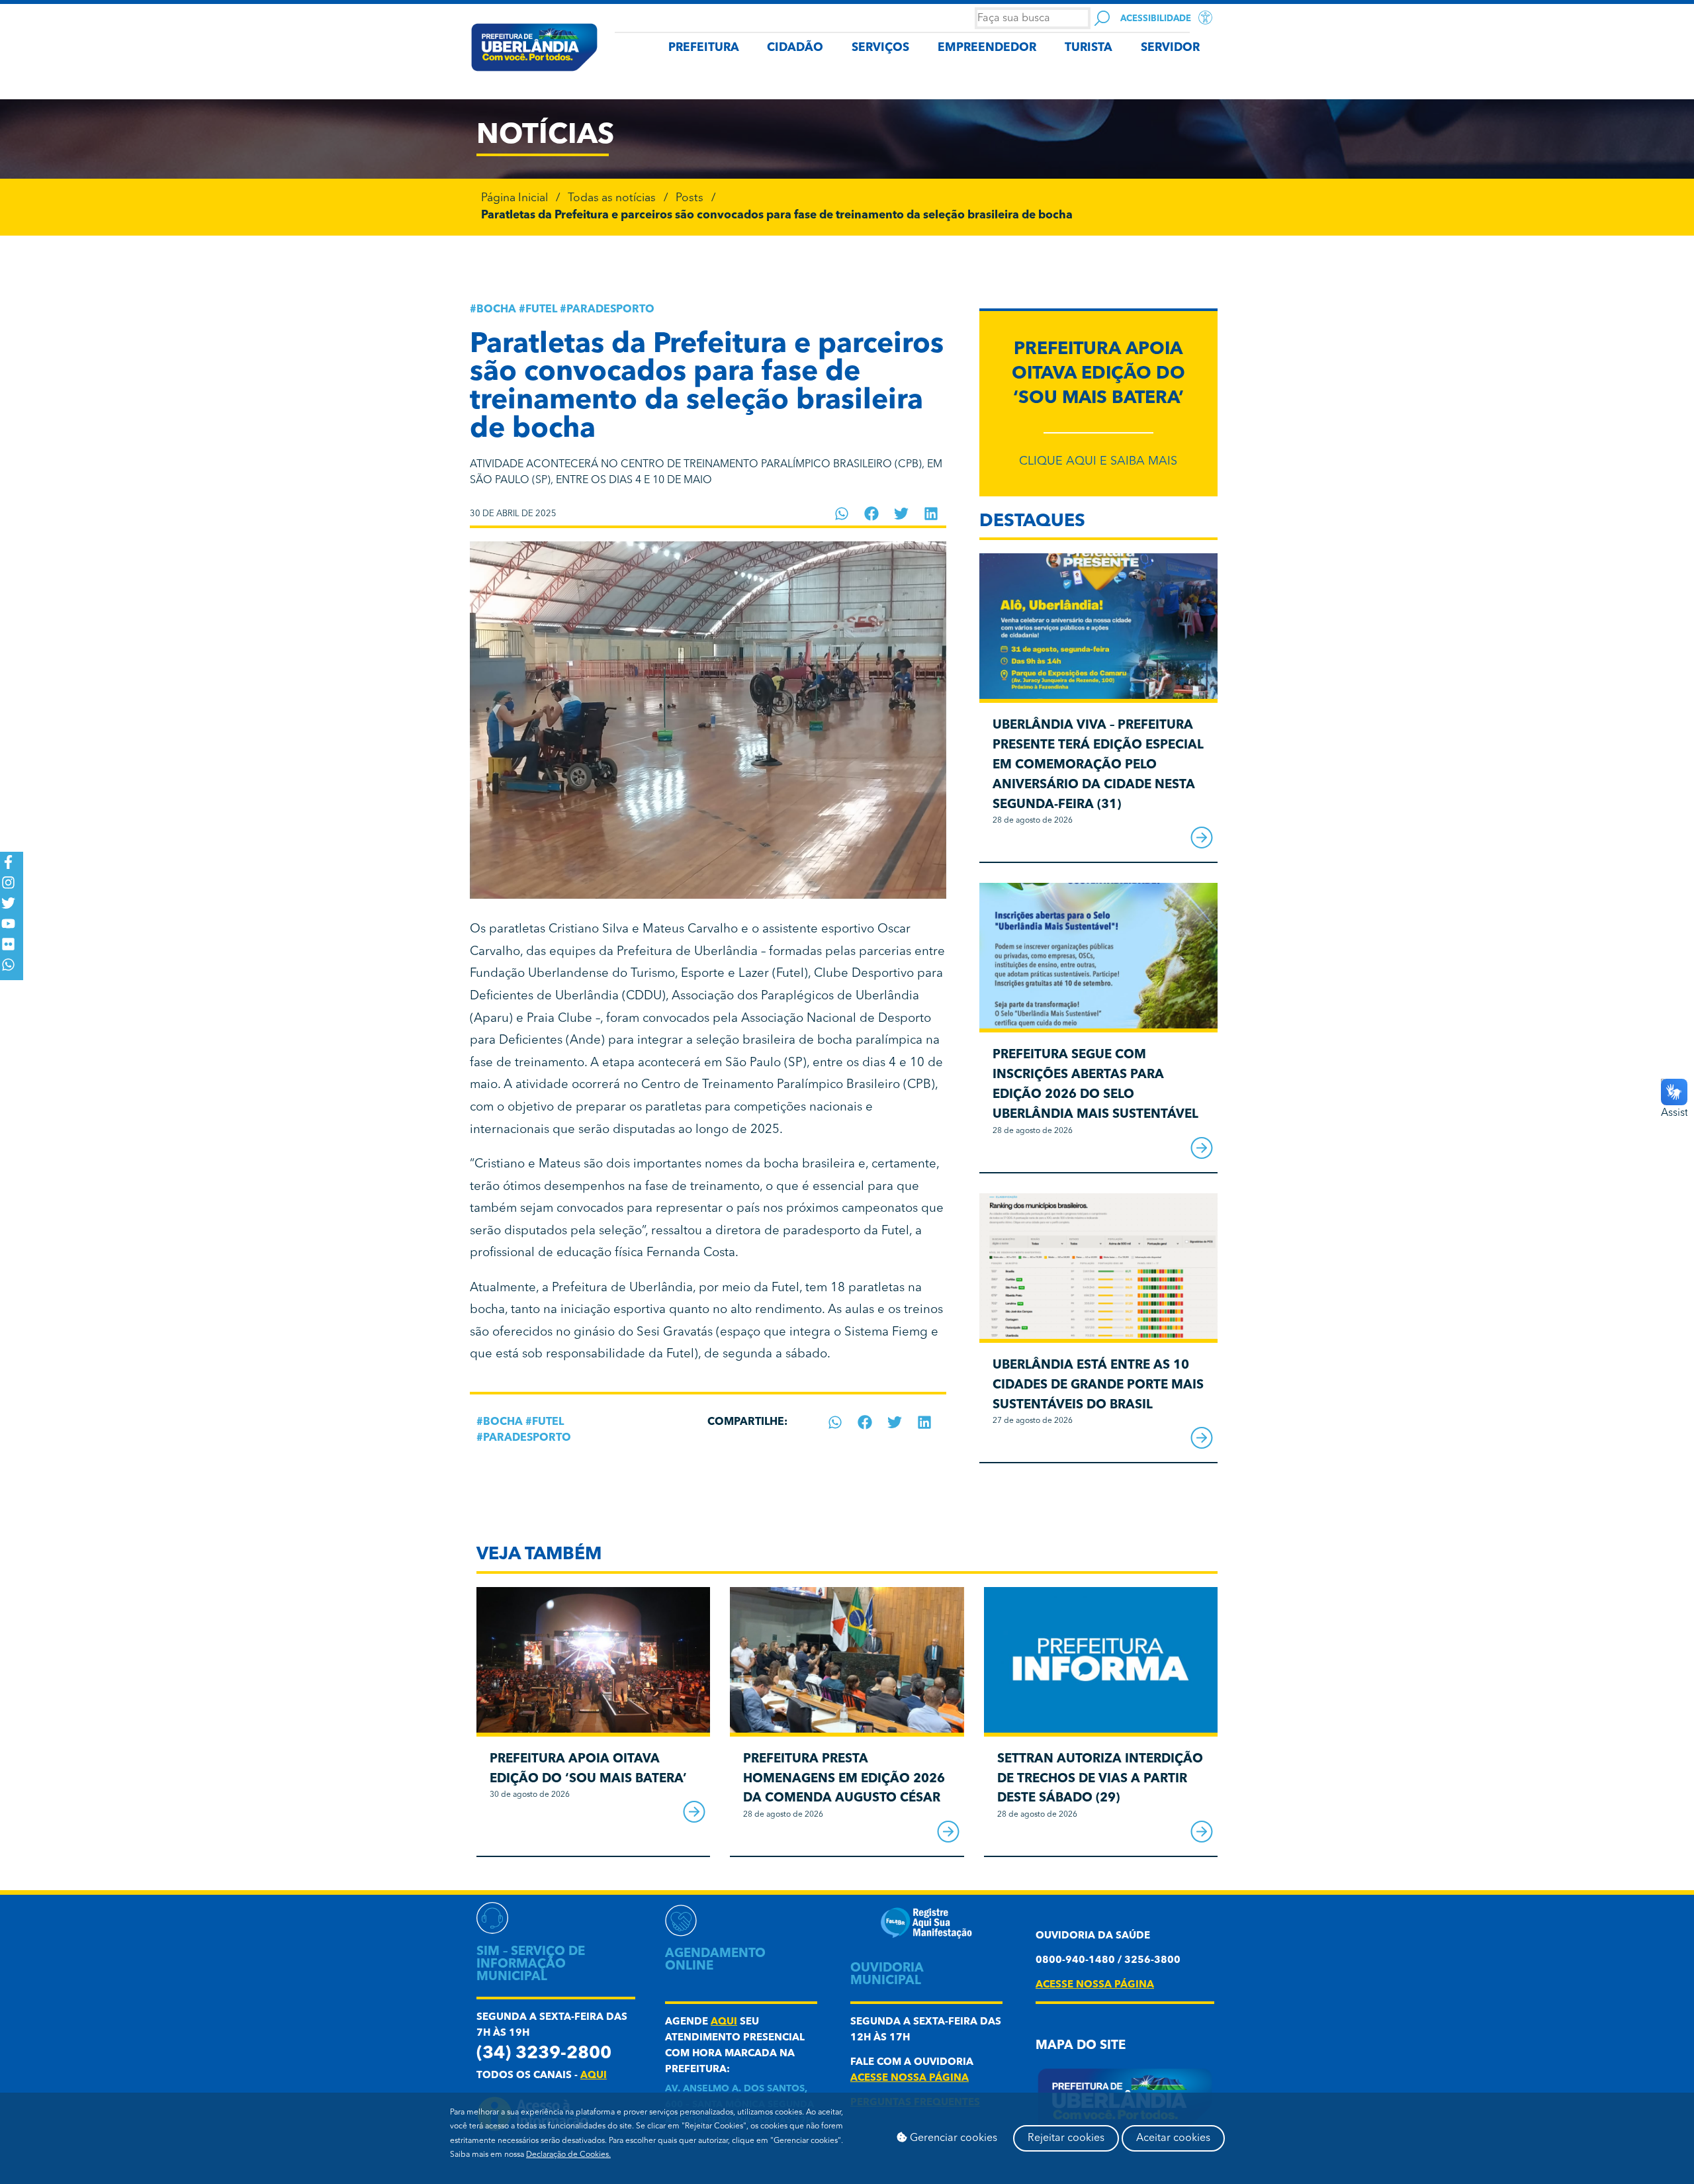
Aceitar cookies (1173, 2138)
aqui (594, 2076)
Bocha (496, 310)
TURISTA (1089, 48)
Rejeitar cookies (1066, 2138)
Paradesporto (610, 310)
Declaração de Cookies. (568, 2155)
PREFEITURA (704, 48)
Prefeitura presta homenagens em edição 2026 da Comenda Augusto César (844, 1779)
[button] (842, 514)
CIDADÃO (795, 48)
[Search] (1102, 18)
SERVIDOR (1170, 48)
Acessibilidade (1156, 19)
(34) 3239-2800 (544, 2054)
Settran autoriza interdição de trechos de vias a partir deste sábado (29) (1100, 1779)
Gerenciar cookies (952, 2138)
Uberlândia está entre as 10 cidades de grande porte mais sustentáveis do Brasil (1098, 1386)
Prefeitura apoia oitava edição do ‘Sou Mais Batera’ (1098, 375)
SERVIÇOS (880, 48)
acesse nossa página (910, 2078)
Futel (541, 310)
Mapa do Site (1081, 2046)
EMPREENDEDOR (987, 48)
